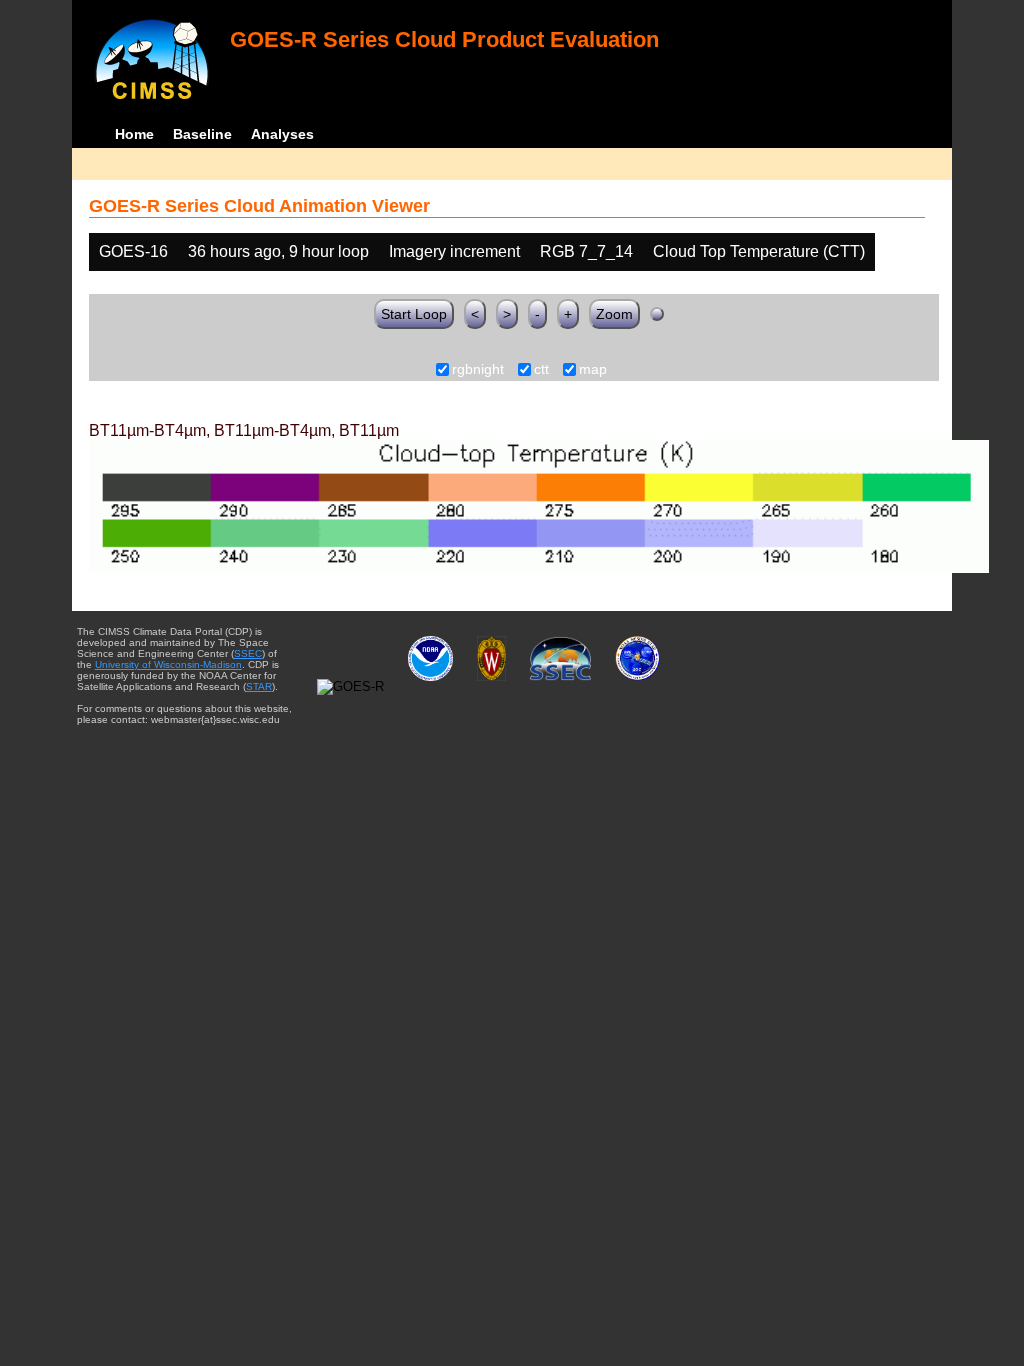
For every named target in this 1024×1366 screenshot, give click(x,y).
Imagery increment (454, 251)
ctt (541, 370)
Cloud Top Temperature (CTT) (759, 251)
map (593, 370)
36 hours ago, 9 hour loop (278, 251)
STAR (259, 686)
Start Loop (414, 314)
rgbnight (478, 370)
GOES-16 (133, 251)
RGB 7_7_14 (586, 251)
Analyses (282, 134)
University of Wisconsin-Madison (168, 664)
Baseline (202, 134)
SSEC (248, 653)
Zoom (614, 314)
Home (134, 134)
